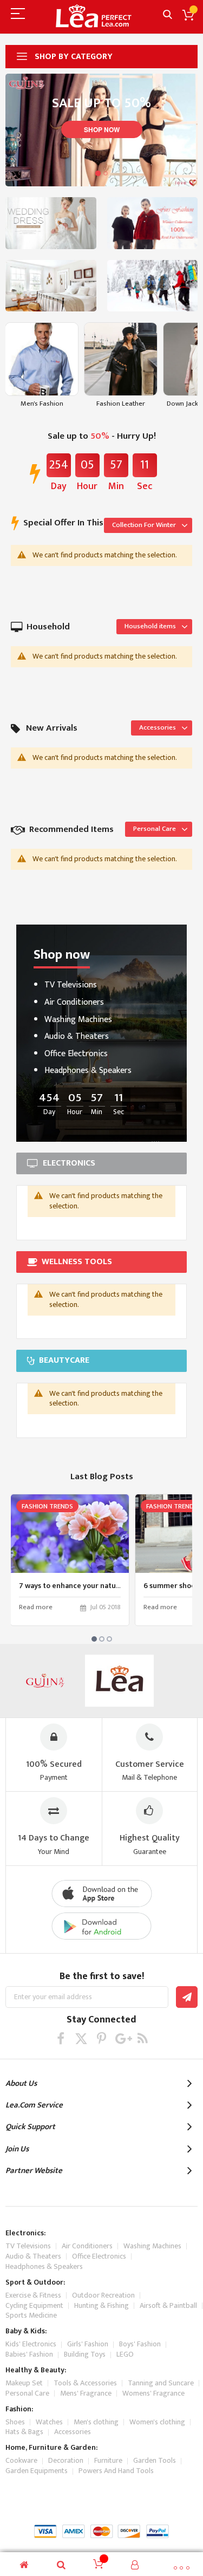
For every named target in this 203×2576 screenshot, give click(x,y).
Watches (49, 2422)
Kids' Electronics (31, 2344)
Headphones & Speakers (88, 1071)
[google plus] (122, 2038)
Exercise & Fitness (33, 2295)
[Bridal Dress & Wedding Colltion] (51, 223)
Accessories (158, 727)
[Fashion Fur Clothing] (153, 223)
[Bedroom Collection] (51, 286)
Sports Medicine (31, 2315)
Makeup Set (24, 2383)
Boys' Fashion (140, 2344)
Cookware (21, 2460)
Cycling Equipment (34, 2305)
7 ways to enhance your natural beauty (85, 1586)
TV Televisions (71, 985)
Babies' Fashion (29, 2354)
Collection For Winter (144, 525)
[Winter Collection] (153, 286)
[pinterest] (101, 2038)
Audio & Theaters (77, 1036)
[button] (98, 173)
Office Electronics (76, 1054)
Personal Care (155, 829)
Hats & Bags (24, 2432)
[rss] (143, 2038)
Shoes (15, 2422)
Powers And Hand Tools (116, 2471)
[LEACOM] (120, 1681)
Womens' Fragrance (153, 2393)
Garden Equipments (37, 2471)
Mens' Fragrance (86, 2393)
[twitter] (81, 2038)
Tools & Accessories (85, 2383)
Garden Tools (155, 2460)
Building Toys (85, 2354)
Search (168, 15)
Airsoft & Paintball (168, 2305)
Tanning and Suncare (161, 2383)
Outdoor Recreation (103, 2295)
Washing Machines (78, 1020)
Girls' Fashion (88, 2344)
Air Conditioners (74, 1002)
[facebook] (60, 2038)
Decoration (66, 2460)
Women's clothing (157, 2422)
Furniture (108, 2460)
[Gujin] (45, 1681)
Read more (36, 1608)
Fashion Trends (47, 1506)
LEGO (125, 2354)
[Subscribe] (187, 1997)
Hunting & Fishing (101, 2305)
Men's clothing (96, 2422)
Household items (150, 626)
